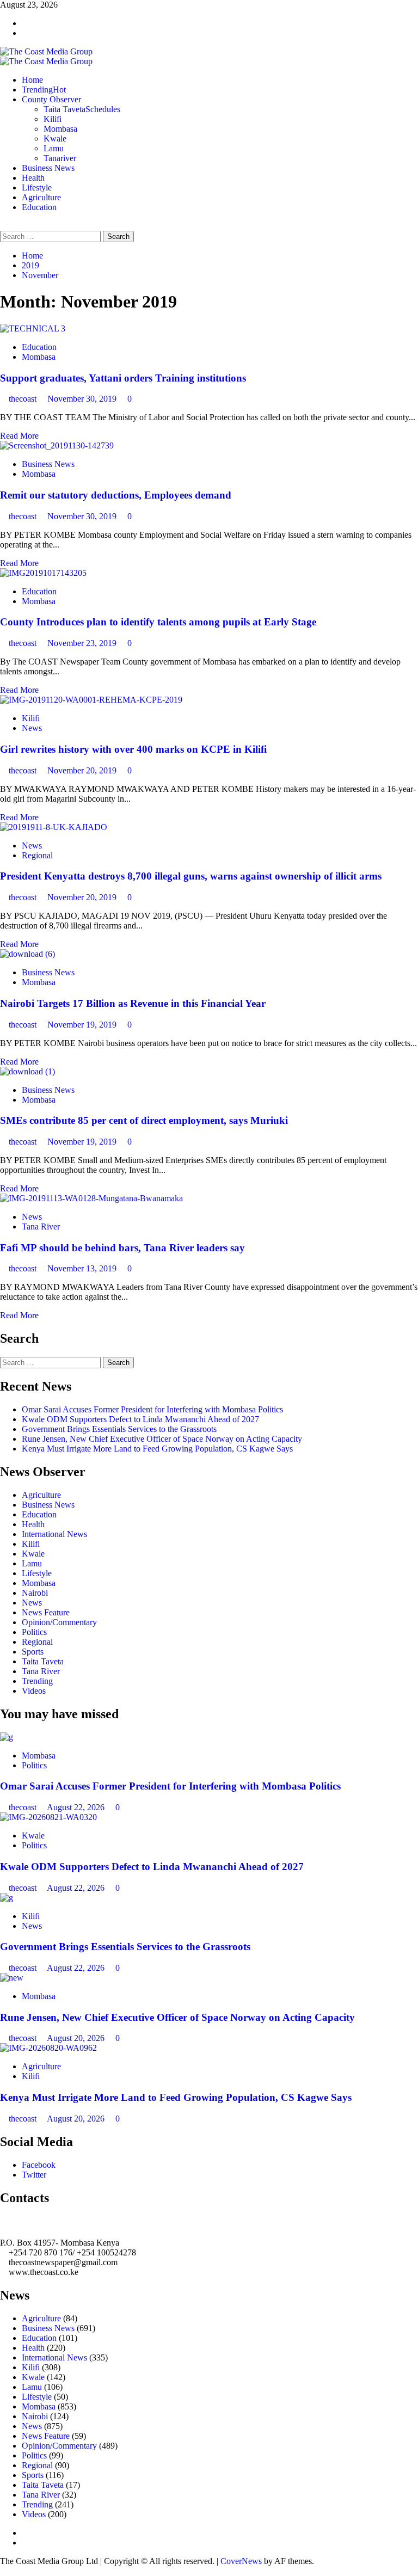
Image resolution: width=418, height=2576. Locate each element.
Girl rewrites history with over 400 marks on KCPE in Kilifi (133, 749)
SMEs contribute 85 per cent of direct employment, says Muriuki (144, 1120)
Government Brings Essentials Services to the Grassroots (119, 1429)
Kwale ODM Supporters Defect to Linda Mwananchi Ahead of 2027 (140, 1419)
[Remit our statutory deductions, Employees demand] (57, 445)
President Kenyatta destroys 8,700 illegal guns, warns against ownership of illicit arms (191, 876)
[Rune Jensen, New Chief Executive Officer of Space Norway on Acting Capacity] (12, 1978)
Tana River (41, 1226)
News (32, 728)
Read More (19, 436)
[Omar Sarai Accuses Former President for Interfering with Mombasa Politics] (7, 1737)
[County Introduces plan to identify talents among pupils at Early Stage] (43, 573)
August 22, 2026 (77, 1807)
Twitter (34, 2175)
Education (39, 207)
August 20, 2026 (77, 2038)
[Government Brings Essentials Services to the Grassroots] (7, 1898)
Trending (44, 90)
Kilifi (53, 119)
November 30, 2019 (83, 399)
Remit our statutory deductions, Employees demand (116, 495)
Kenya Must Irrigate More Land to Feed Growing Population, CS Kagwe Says (157, 1449)
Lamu (54, 148)
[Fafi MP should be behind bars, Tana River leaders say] (91, 1198)
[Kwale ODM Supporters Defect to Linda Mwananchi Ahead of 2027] (48, 1817)
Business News (48, 168)
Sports (33, 1652)
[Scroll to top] (3, 2571)
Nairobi (35, 1593)
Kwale (55, 139)
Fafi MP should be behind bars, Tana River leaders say (122, 1248)
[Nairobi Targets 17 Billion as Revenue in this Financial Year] (27, 954)
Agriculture (41, 197)
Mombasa (60, 129)
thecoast (24, 399)
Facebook (39, 2165)
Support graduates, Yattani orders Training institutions (123, 378)
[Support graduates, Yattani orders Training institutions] (33, 328)
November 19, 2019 (83, 1025)
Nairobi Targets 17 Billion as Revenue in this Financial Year (133, 1003)
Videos (34, 1691)
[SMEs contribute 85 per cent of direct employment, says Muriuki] (27, 1071)
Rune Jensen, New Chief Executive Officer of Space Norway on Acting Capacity (162, 1439)
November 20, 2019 (83, 770)
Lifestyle (37, 187)
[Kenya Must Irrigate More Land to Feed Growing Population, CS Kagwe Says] (48, 2048)
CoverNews (241, 2561)
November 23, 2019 (83, 643)
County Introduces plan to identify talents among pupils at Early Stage (158, 622)
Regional (37, 855)
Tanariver (60, 158)
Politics (34, 1632)
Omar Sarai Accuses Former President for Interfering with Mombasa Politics (152, 1409)
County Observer (51, 99)
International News (54, 1534)
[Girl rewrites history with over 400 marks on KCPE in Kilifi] (91, 700)
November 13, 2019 (83, 1268)
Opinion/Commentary (59, 1622)
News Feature (46, 1612)
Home (32, 80)
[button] (3, 226)
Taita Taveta (82, 109)
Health (33, 178)
